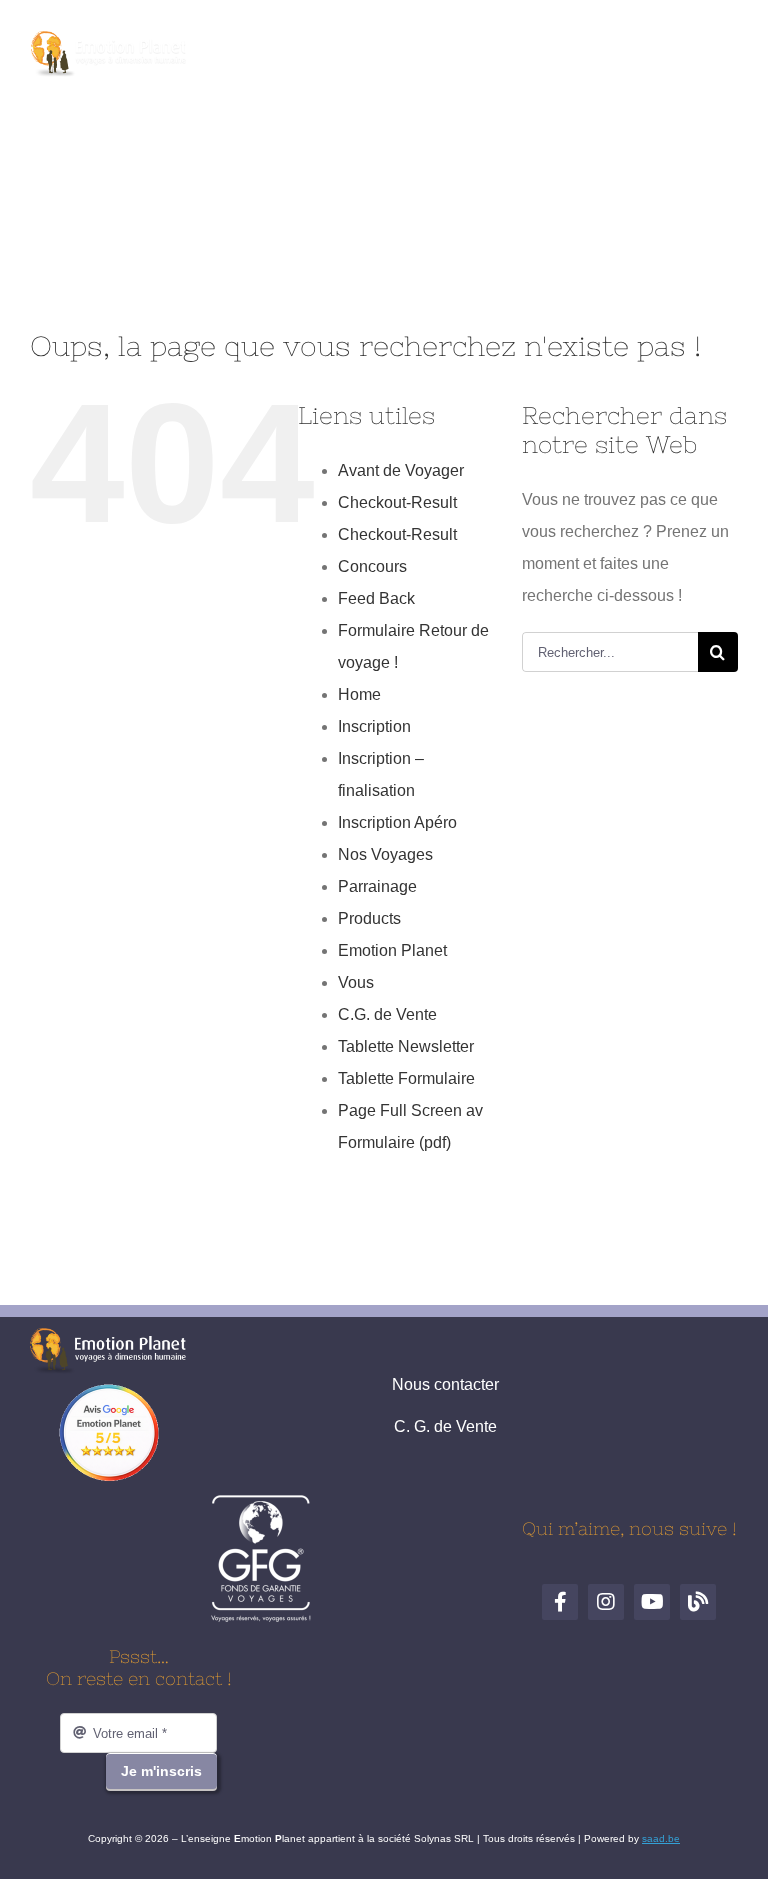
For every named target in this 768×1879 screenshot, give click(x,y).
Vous (356, 982)
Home (359, 694)
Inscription (374, 726)
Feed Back (376, 598)
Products (369, 918)
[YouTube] (407, 48)
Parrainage (377, 886)
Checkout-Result (397, 502)
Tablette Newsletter (406, 1046)
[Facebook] (315, 48)
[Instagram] (361, 48)
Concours (372, 566)
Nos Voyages (385, 854)
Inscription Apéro (397, 822)
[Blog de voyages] (453, 48)
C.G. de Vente (387, 1014)
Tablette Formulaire (406, 1078)
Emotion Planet (392, 950)
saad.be (661, 1838)
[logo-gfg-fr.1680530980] (261, 1501)
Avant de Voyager (401, 470)
